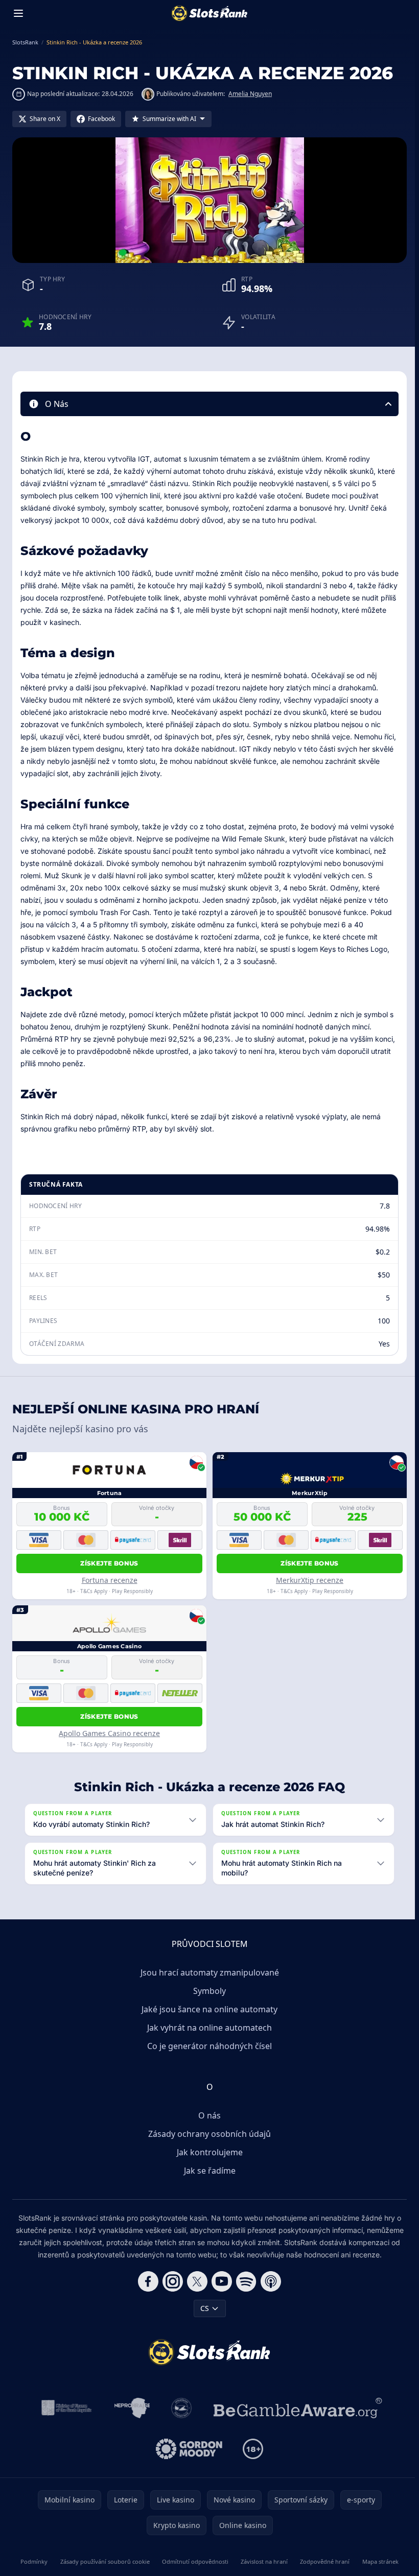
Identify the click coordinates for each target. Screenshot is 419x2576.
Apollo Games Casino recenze (109, 1733)
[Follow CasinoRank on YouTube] (220, 2281)
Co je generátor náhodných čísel (207, 2046)
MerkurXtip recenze (310, 1580)
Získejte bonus (109, 1563)
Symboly (207, 1991)
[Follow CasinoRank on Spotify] (244, 2281)
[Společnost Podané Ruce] (180, 2408)
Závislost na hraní (262, 2561)
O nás (207, 2115)
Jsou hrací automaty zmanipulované (208, 1972)
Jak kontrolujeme (208, 2152)
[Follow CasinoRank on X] (195, 2281)
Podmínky (33, 2561)
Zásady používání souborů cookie (103, 2561)
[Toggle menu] (18, 13)
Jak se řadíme (208, 2171)
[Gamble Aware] (296, 2408)
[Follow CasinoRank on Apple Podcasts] (269, 2281)
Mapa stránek (377, 2561)
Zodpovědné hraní (322, 2561)
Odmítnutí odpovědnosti (193, 2561)
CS (203, 2308)
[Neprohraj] (130, 2408)
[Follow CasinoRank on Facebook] (146, 2281)
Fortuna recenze (110, 1580)
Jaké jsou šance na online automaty (207, 2009)
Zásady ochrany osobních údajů (207, 2134)
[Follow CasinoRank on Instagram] (171, 2281)
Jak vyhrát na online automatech (207, 2028)
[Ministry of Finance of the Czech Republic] (64, 2408)
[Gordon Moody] (187, 2449)
